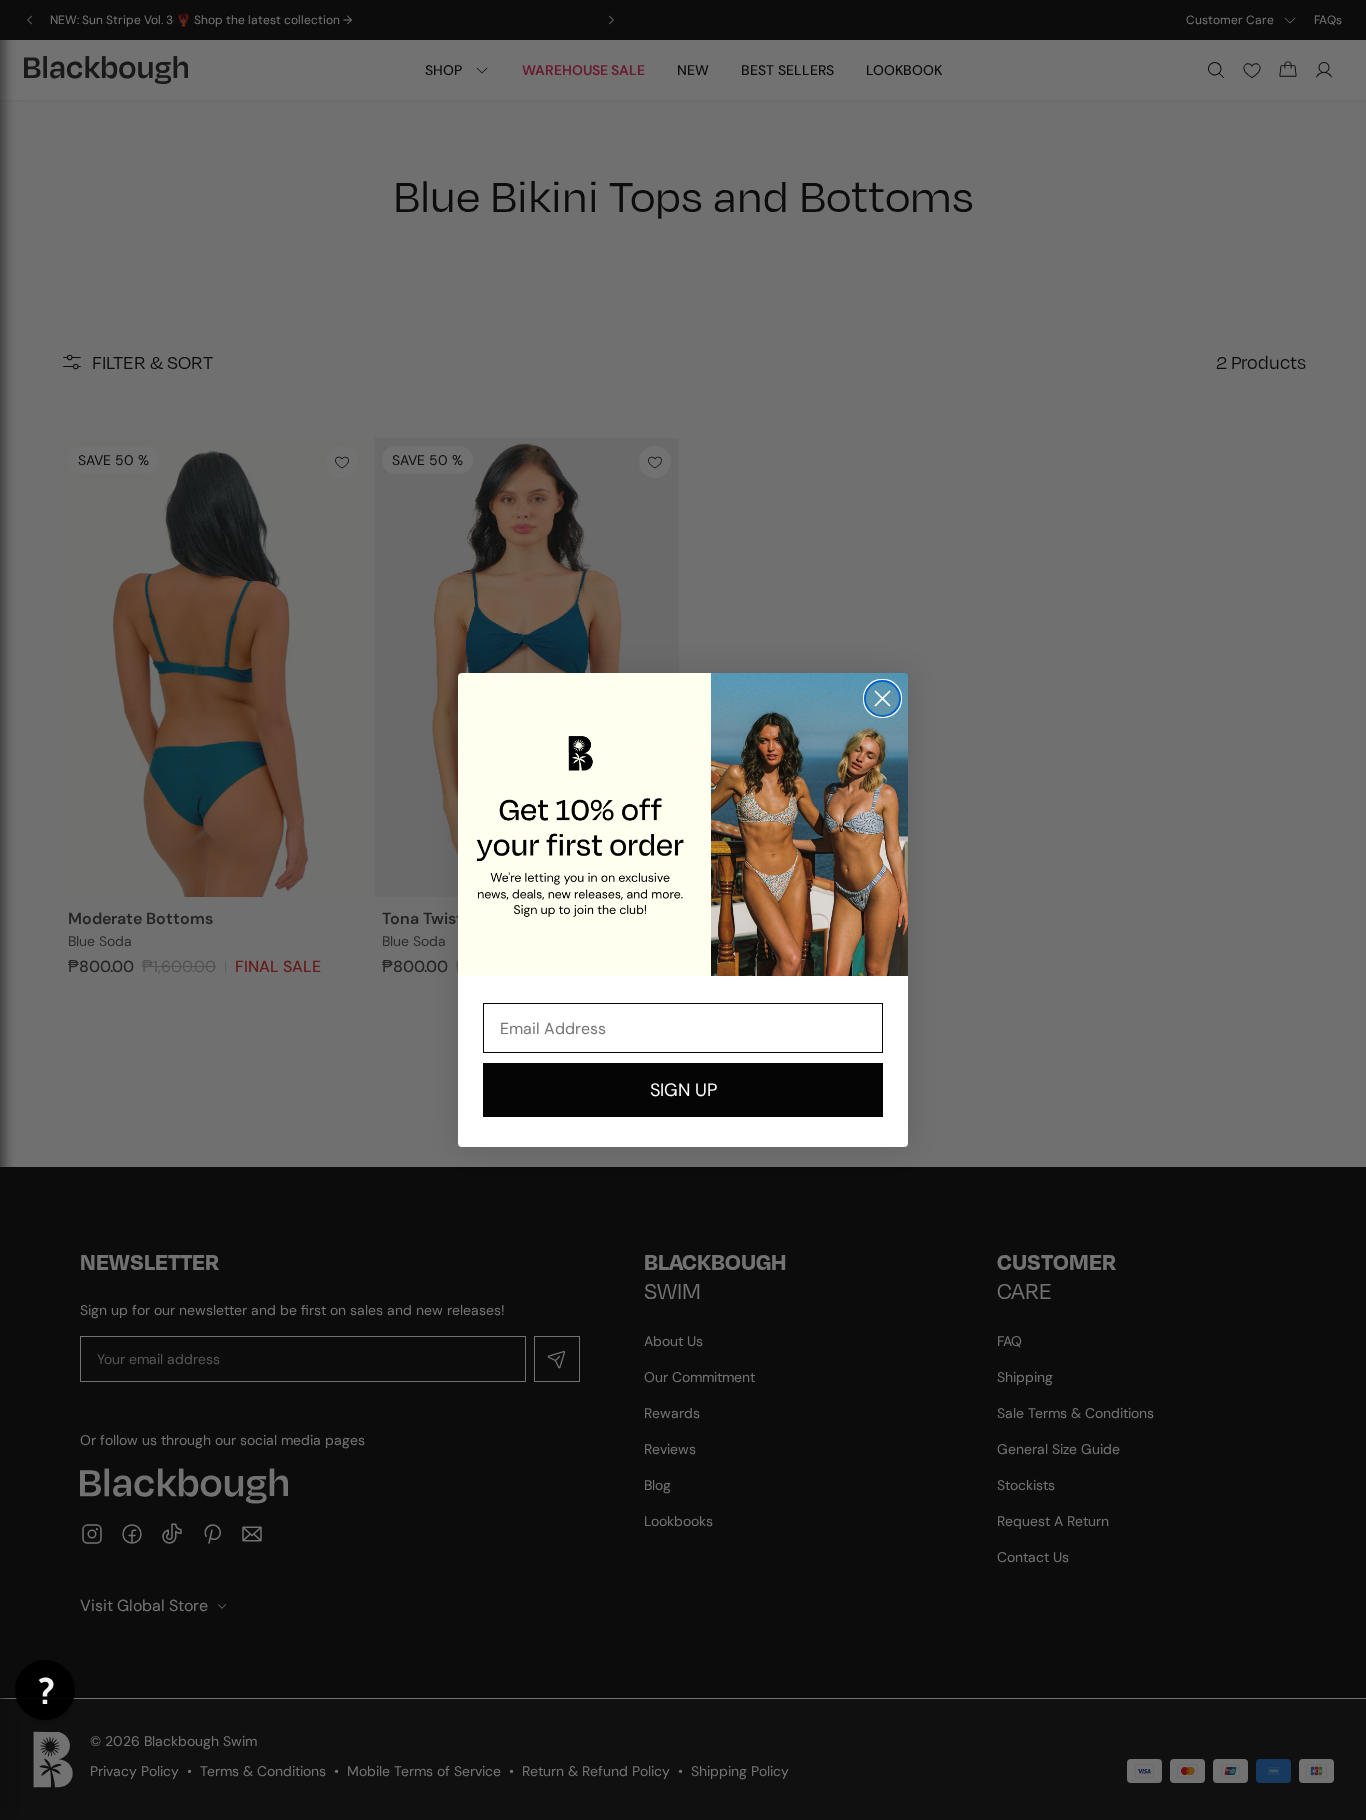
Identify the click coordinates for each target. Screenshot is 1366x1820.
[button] (45, 1690)
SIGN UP (683, 1090)
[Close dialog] (882, 698)
